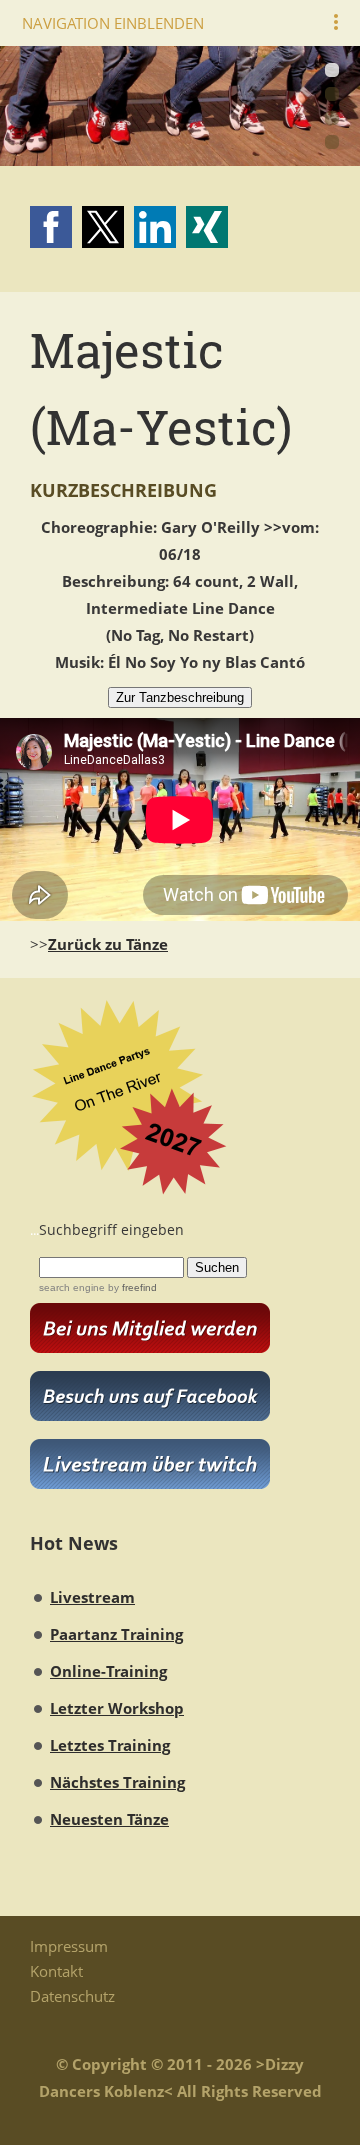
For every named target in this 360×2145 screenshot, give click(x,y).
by (131, 1287)
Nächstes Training (117, 1782)
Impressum (69, 1946)
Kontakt (56, 1971)
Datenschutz (72, 1996)
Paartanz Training (116, 1634)
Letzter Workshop (117, 1708)
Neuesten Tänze (109, 1819)
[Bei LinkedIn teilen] (155, 227)
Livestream (92, 1597)
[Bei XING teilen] (207, 227)
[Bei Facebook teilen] (51, 227)
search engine (72, 1287)
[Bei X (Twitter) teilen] (103, 227)
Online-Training (108, 1671)
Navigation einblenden (113, 23)
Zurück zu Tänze (108, 944)
